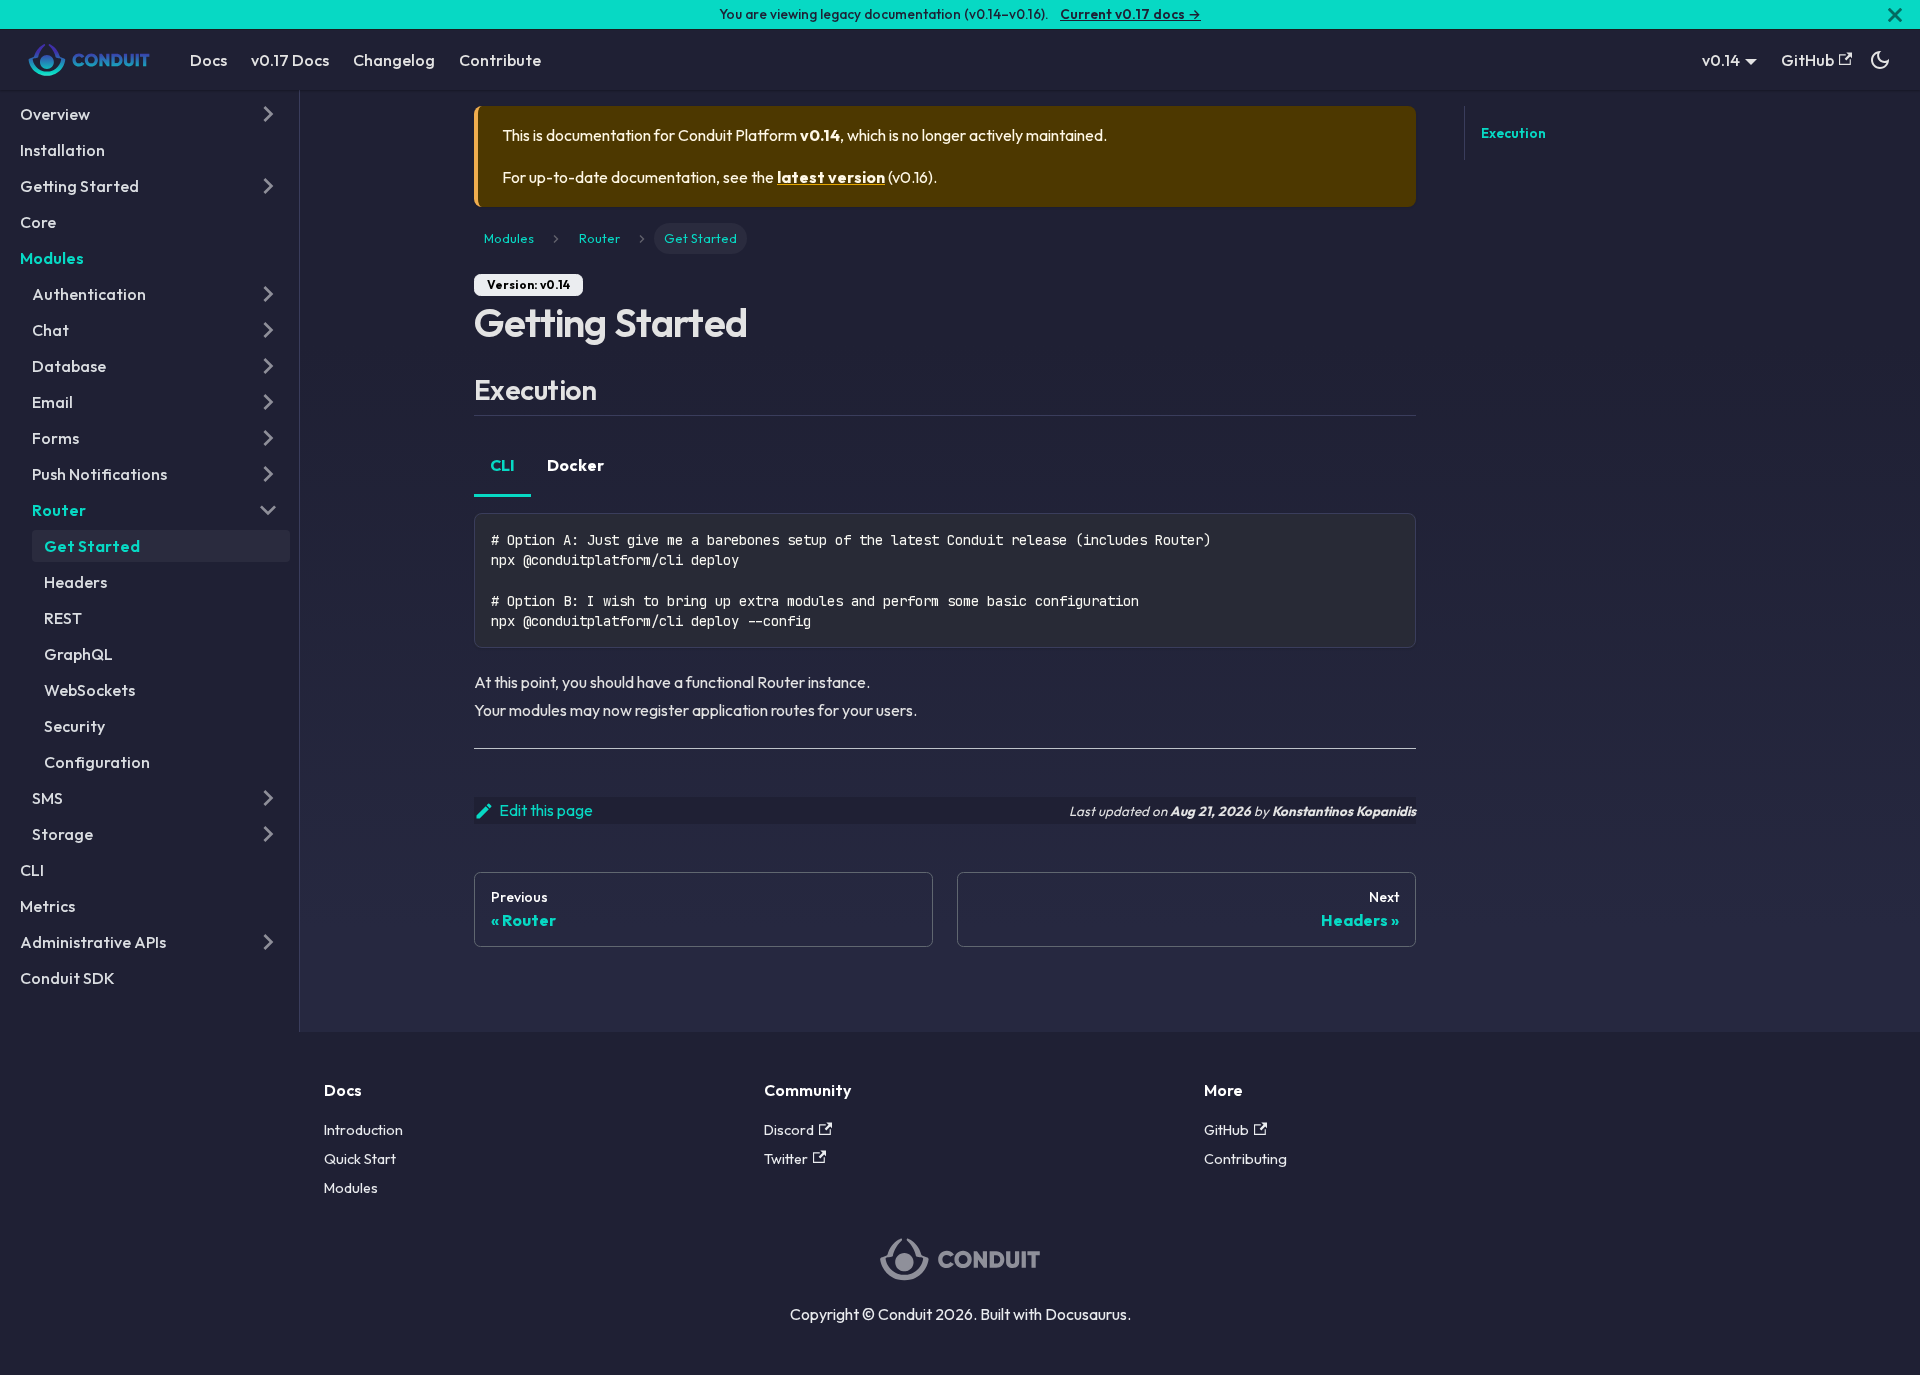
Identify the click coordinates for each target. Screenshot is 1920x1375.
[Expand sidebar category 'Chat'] (268, 330)
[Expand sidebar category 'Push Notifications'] (268, 474)
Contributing (1245, 1159)
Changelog (394, 60)
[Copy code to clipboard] (1391, 537)
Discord (789, 1130)
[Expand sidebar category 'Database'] (268, 366)
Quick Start (360, 1159)
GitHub (1807, 60)
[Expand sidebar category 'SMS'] (268, 798)
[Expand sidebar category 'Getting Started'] (268, 186)
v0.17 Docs (290, 60)
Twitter (786, 1159)
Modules (351, 1188)
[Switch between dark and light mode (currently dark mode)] (1880, 60)
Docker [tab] (575, 465)
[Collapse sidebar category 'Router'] (268, 510)
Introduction (363, 1130)
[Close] (1895, 14)
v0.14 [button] (1721, 60)
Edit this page (546, 810)
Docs (208, 60)
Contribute (500, 60)
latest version (831, 177)
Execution (1513, 133)
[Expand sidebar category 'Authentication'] (268, 294)
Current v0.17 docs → (1130, 14)
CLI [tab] (502, 465)
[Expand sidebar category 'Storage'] (268, 834)
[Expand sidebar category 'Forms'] (268, 438)
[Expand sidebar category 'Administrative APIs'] (268, 942)
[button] (149, 114)
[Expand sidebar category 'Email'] (268, 402)
